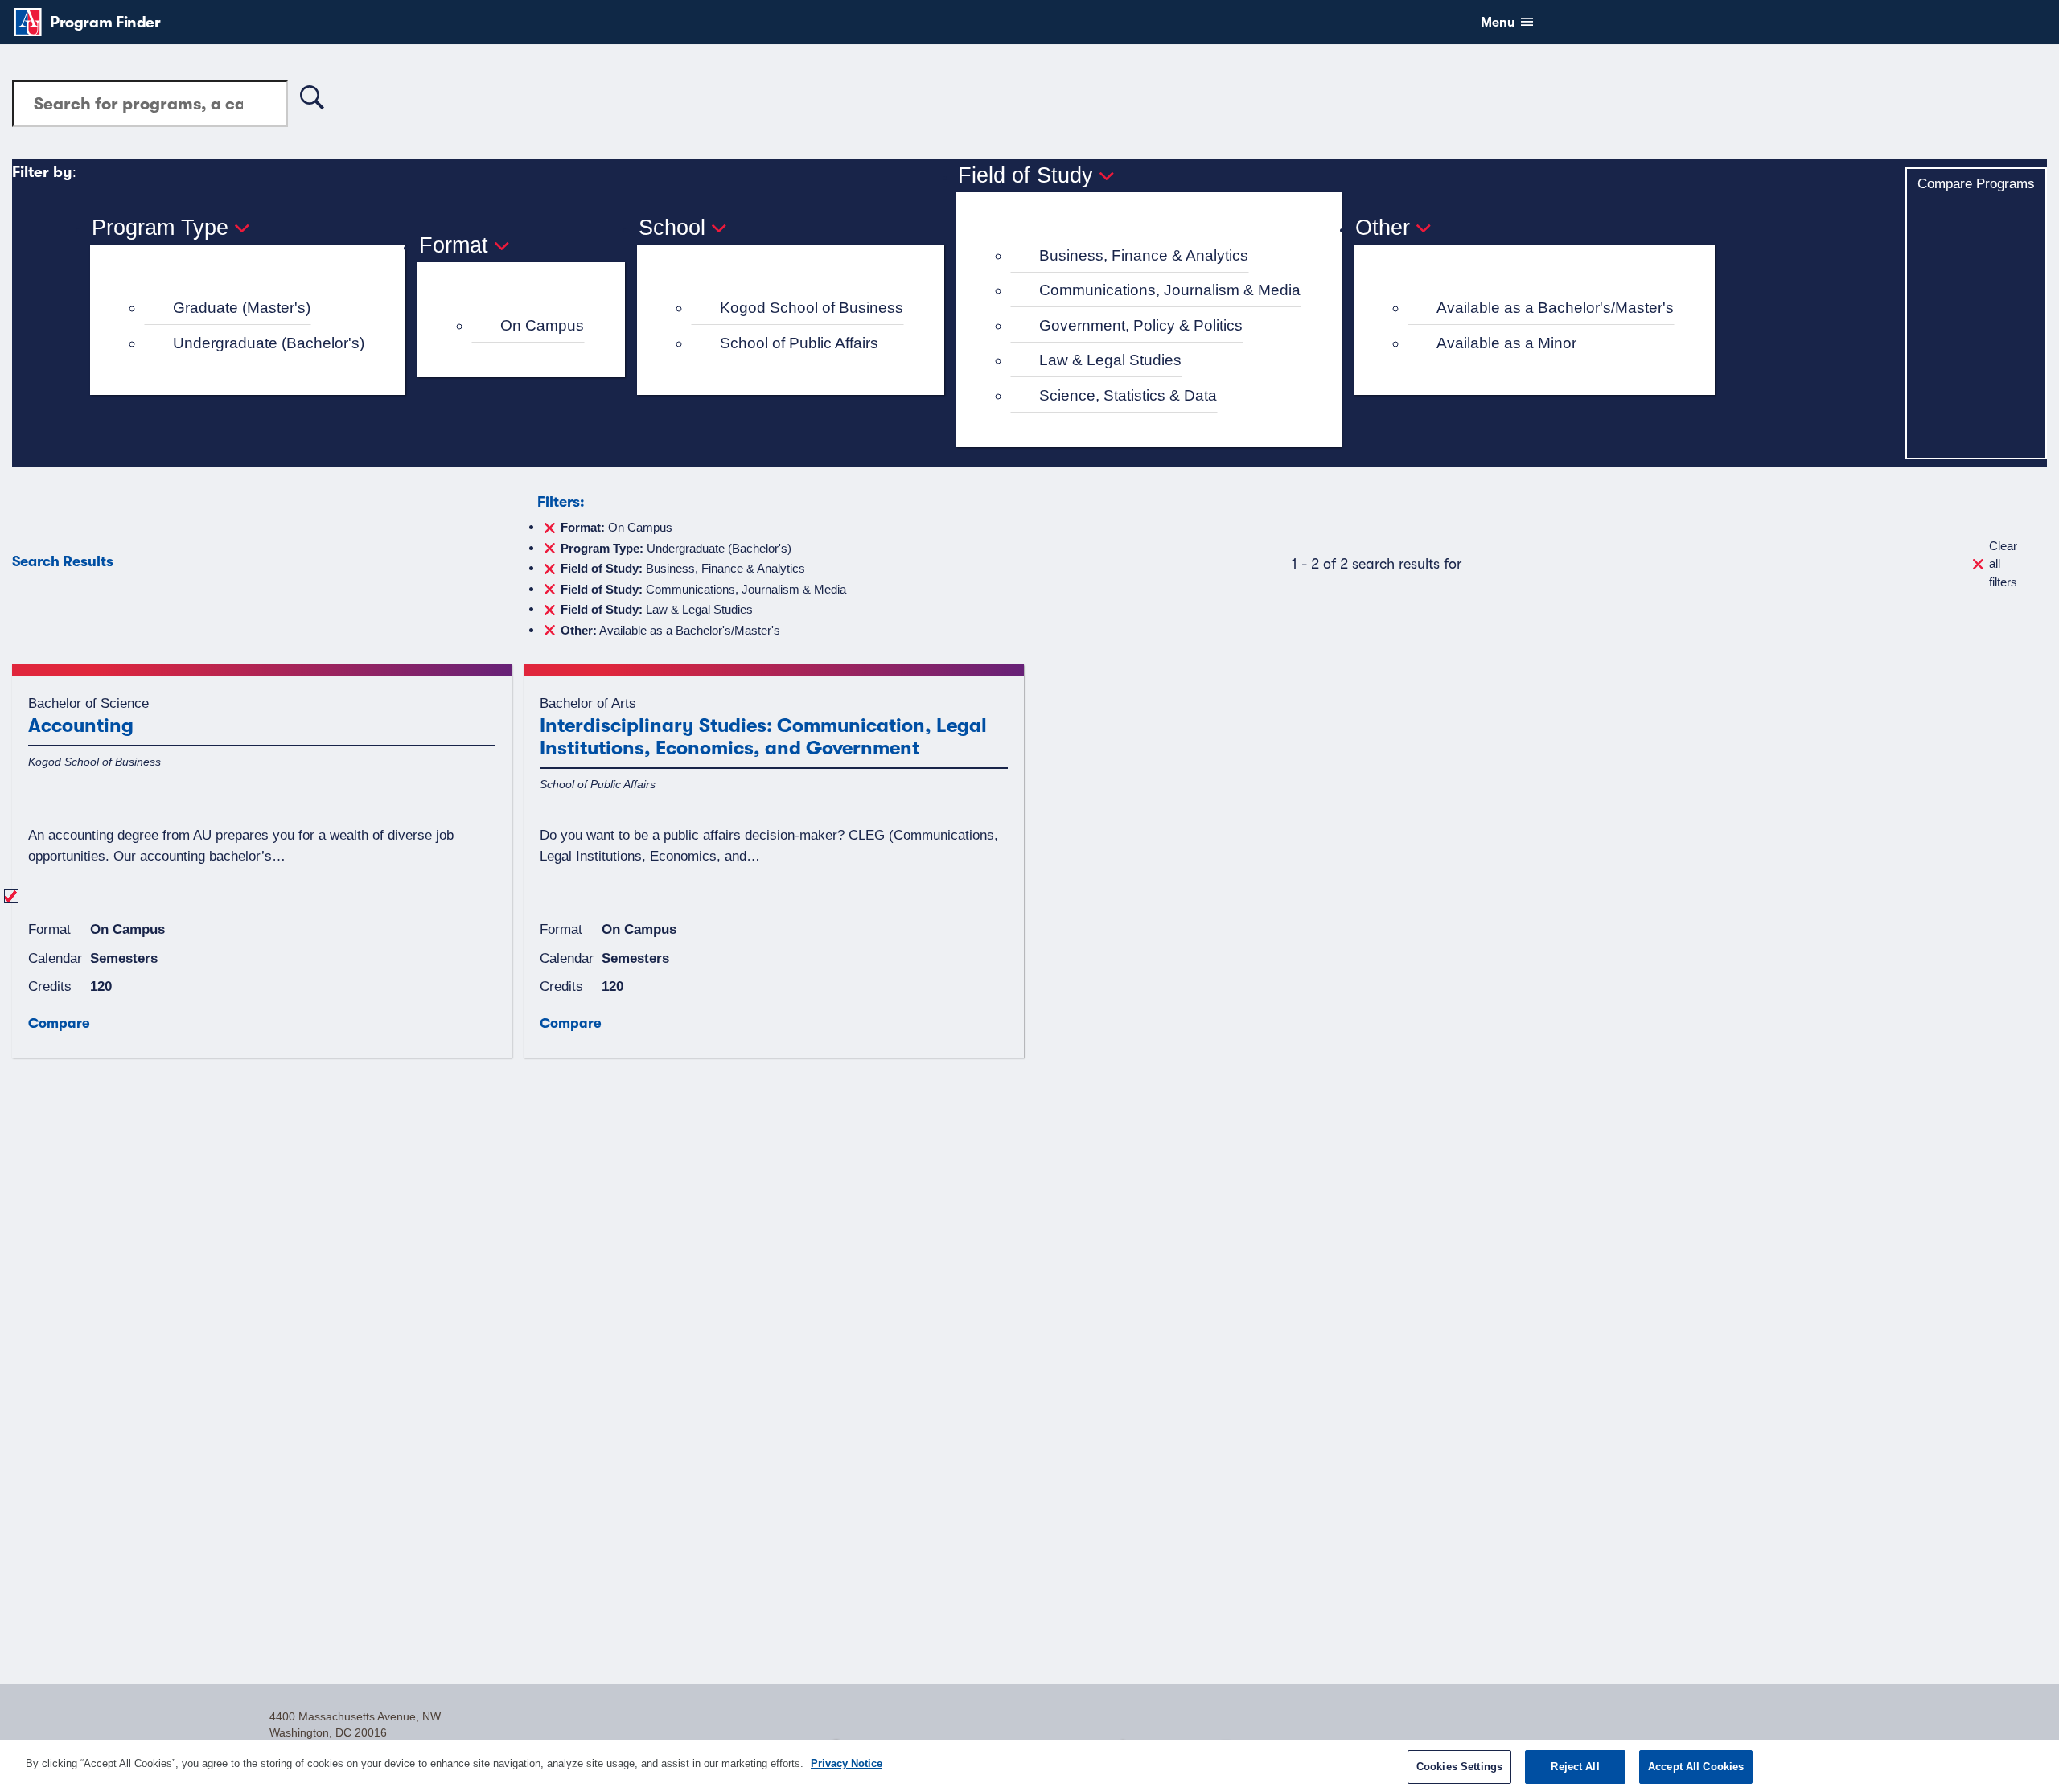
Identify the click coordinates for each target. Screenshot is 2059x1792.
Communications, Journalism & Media (1170, 290)
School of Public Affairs (799, 343)
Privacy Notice (847, 1763)
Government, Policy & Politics (1141, 325)
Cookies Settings (1459, 1767)
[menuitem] (255, 308)
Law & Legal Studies (1110, 360)
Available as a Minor (1506, 343)
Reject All (1575, 1767)
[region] (1029, 1766)
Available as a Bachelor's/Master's (1555, 308)
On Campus (542, 325)
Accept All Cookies (1696, 1767)
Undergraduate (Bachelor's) (269, 343)
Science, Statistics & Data (1128, 395)
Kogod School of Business (812, 308)
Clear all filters (2003, 564)
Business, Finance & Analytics (1144, 255)
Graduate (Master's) (242, 308)
